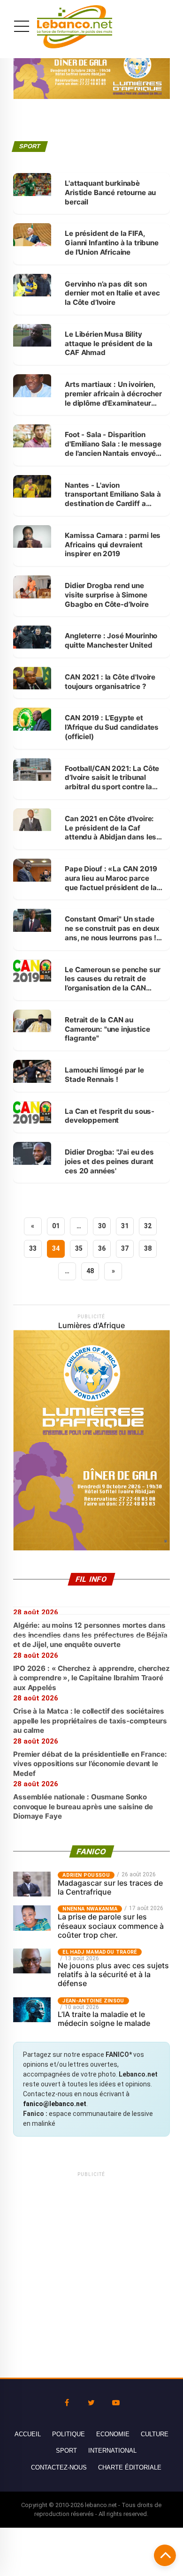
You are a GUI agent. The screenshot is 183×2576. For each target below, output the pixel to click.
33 (33, 1248)
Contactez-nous (59, 2467)
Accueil (28, 2434)
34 (56, 1248)
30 (102, 1226)
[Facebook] (67, 2403)
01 (56, 1226)
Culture (155, 2434)
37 (125, 1248)
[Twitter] (91, 2403)
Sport (66, 2451)
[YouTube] (116, 2403)
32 (148, 1226)
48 (90, 1271)
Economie (113, 2434)
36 (102, 1248)
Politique (69, 2434)
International (112, 2451)
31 (125, 1226)
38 (148, 1248)
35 (79, 1248)
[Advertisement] (91, 2270)
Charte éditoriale (130, 2467)
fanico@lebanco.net (55, 2104)
